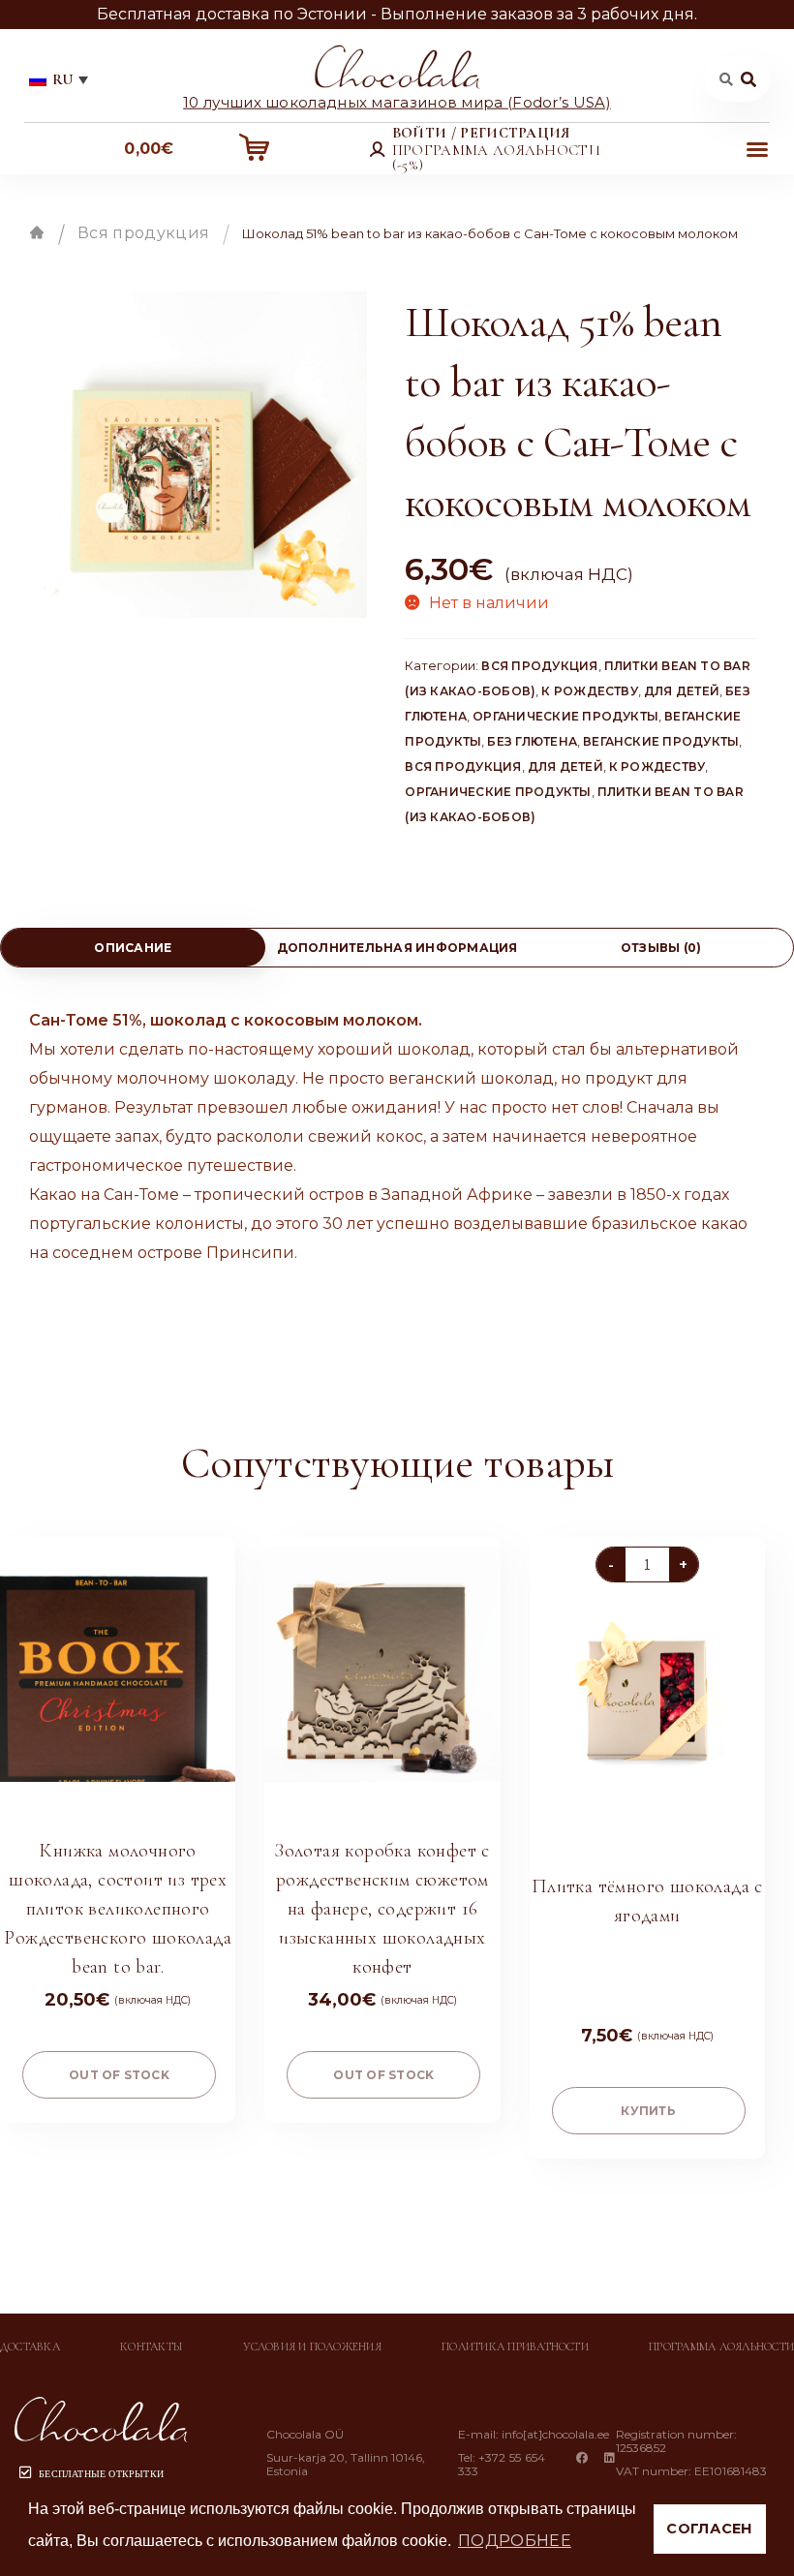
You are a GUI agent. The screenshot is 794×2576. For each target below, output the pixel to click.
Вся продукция (143, 233)
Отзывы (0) (661, 948)
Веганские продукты (661, 741)
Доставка (30, 2346)
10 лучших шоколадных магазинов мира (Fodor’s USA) (397, 101)
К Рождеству (590, 691)
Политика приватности (515, 2346)
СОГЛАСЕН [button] (709, 2529)
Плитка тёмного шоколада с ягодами (647, 1901)
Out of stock (119, 2075)
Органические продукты (565, 716)
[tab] (133, 948)
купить (648, 2111)
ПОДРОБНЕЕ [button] (515, 2541)
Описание (133, 948)
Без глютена (532, 741)
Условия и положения (312, 2346)
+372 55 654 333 (502, 2464)
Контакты (152, 2346)
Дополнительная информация (397, 948)
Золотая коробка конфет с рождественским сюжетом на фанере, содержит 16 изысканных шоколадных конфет (382, 1909)
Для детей (682, 691)
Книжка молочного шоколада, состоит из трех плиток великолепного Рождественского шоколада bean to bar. (118, 1909)
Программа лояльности (721, 2346)
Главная (37, 232)
